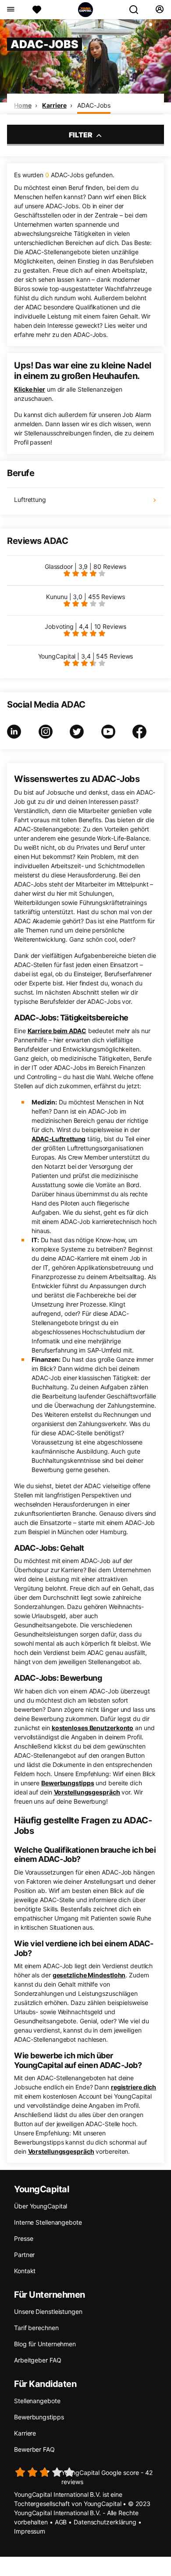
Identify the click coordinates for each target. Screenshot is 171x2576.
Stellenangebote (37, 2401)
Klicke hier (30, 389)
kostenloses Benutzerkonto (93, 1728)
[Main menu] (10, 10)
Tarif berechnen (36, 2328)
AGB (61, 2522)
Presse (23, 2238)
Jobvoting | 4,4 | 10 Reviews (85, 626)
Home (23, 105)
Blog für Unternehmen (45, 2344)
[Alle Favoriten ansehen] (37, 10)
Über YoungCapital (41, 2206)
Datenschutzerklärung (105, 2522)
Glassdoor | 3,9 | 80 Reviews (85, 566)
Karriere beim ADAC (57, 1031)
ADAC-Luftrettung (59, 1139)
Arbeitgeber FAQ (38, 2360)
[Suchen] (137, 10)
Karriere (54, 105)
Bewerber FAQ (34, 2449)
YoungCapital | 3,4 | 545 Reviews (86, 656)
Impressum (30, 2531)
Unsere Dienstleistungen (48, 2311)
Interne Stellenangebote (48, 2222)
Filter (81, 135)
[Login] (159, 10)
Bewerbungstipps (68, 1783)
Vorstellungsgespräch (87, 1792)
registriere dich (134, 2087)
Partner (24, 2255)
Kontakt (25, 2271)
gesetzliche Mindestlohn (89, 1975)
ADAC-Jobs (94, 105)
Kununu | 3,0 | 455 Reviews (85, 597)
